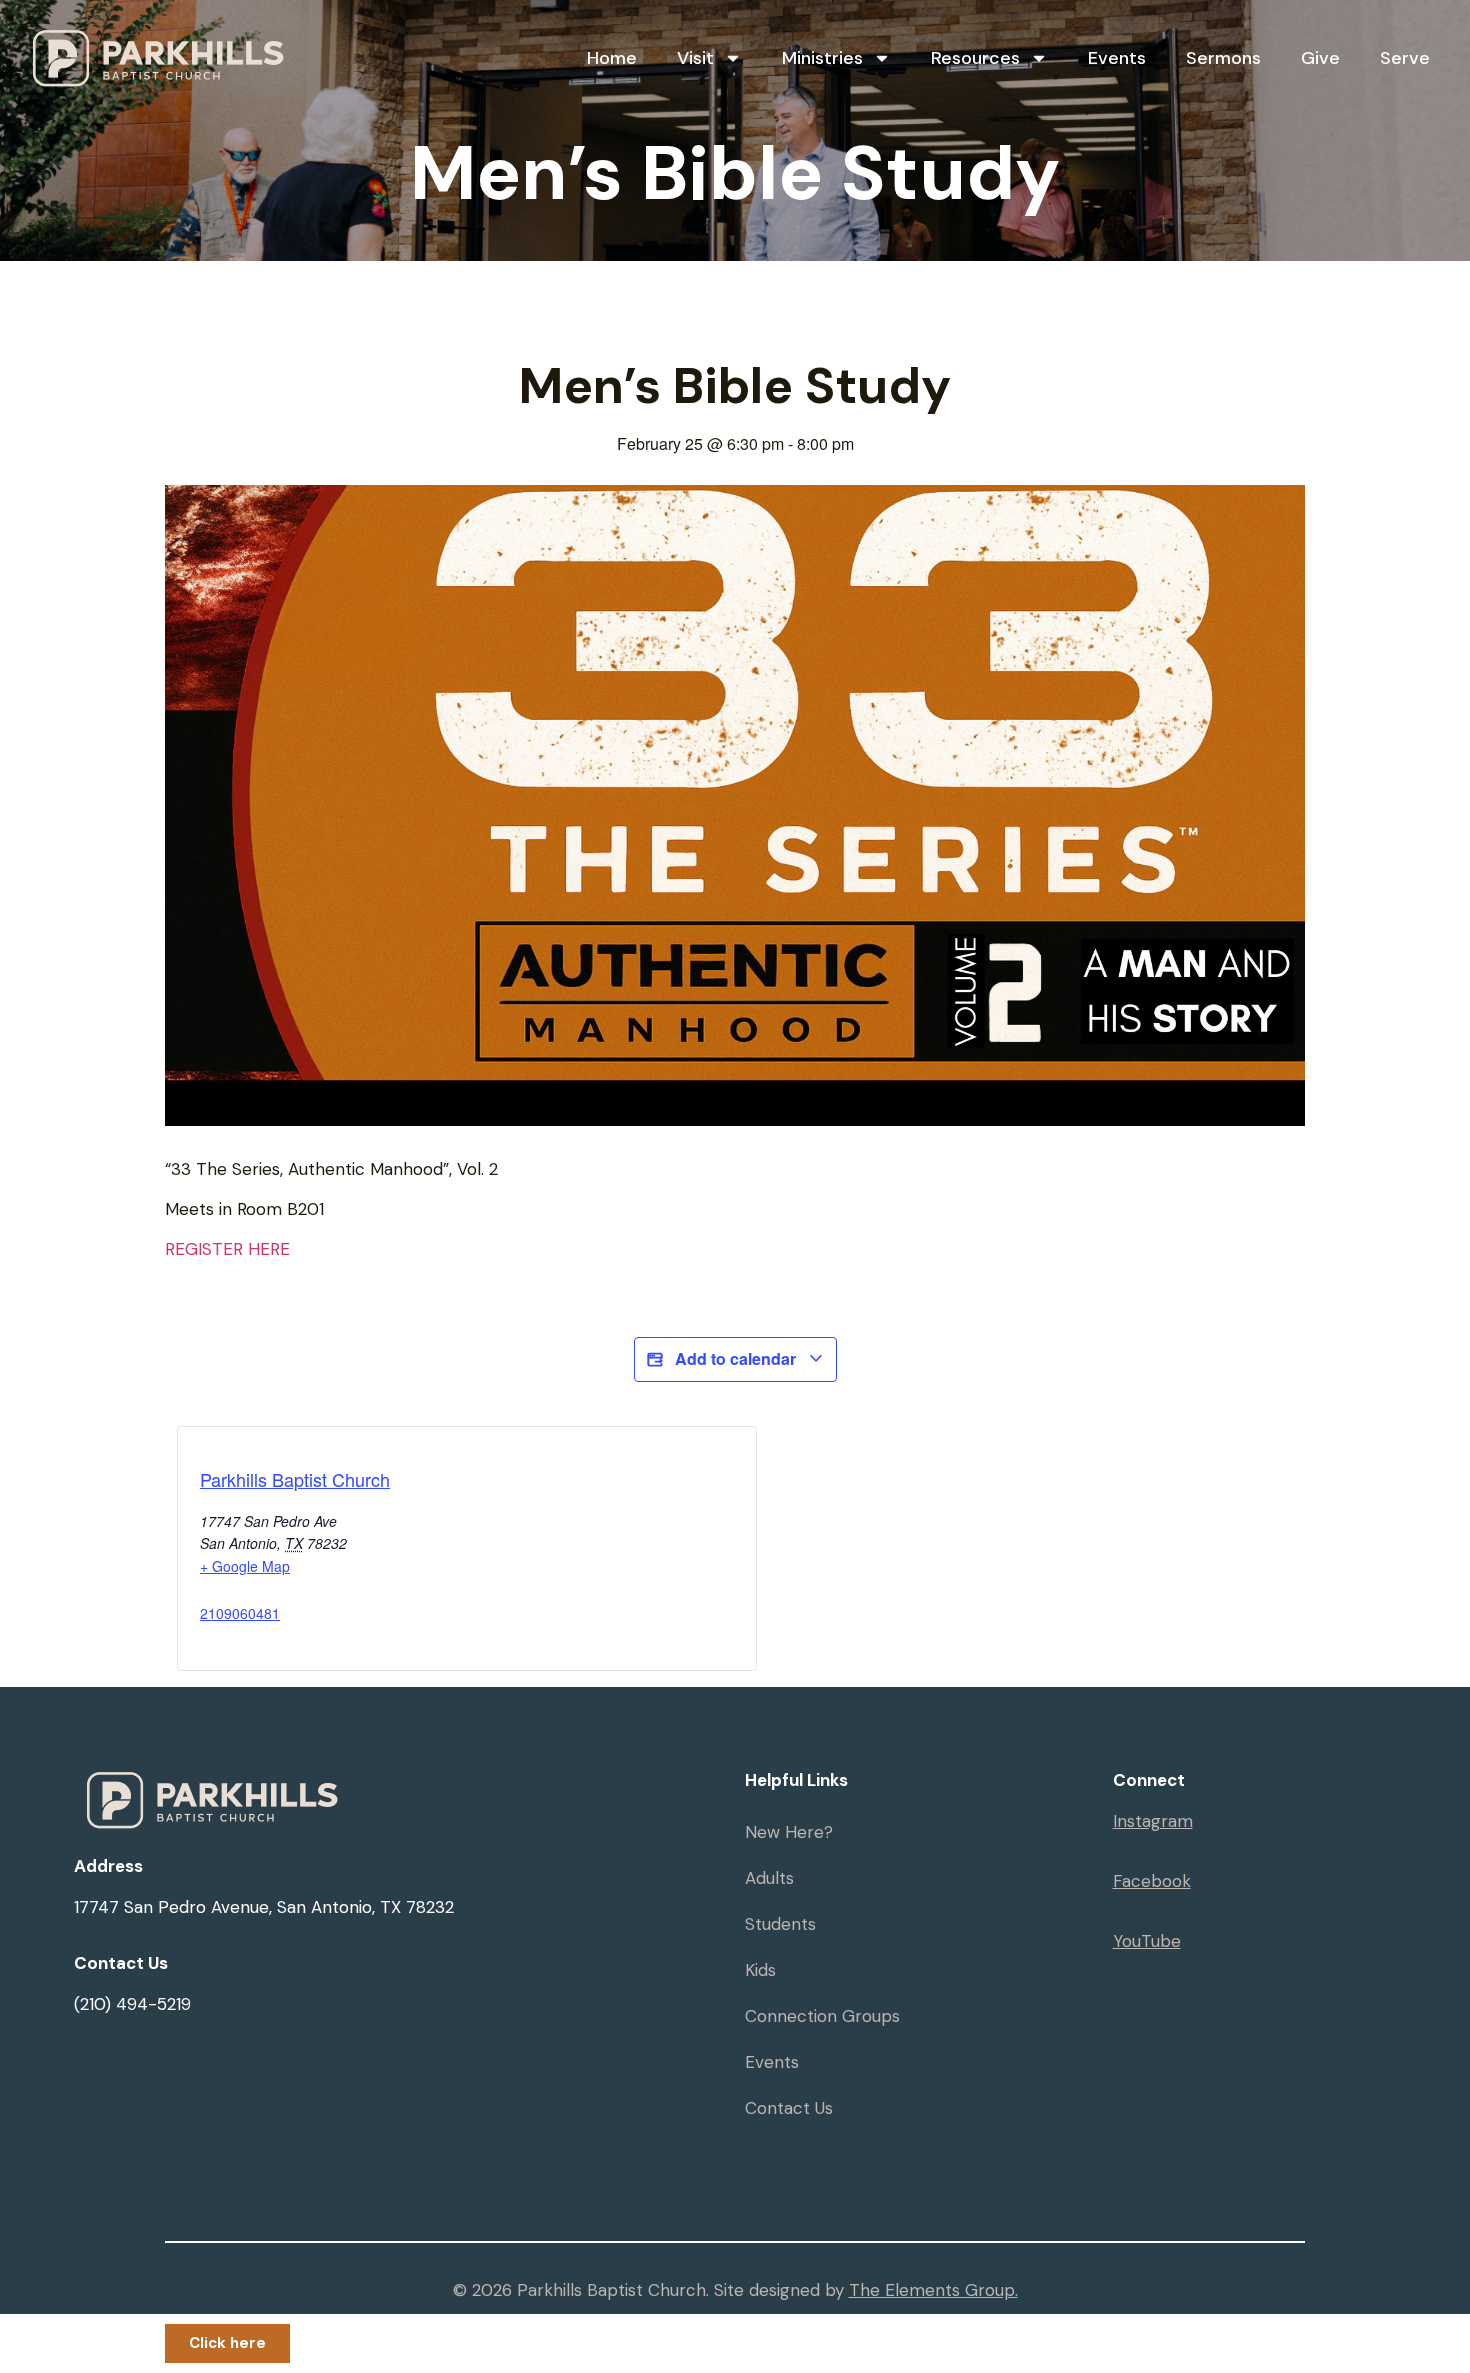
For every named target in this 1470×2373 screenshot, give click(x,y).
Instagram (1153, 1821)
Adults (769, 1878)
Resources (975, 58)
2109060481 (240, 1613)
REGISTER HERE (227, 1249)
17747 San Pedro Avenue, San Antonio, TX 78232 (264, 1907)
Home (612, 58)
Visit (695, 58)
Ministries (822, 58)
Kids (760, 1970)
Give (1320, 58)
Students (780, 1924)
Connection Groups (822, 2016)
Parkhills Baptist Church (295, 1479)
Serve (1405, 58)
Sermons (1223, 58)
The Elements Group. (933, 2290)
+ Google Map (245, 1566)
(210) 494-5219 (132, 2004)
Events (1117, 58)
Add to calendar (735, 1358)
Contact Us (789, 2108)
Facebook (1152, 1881)
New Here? (789, 1832)
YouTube (1147, 1941)
